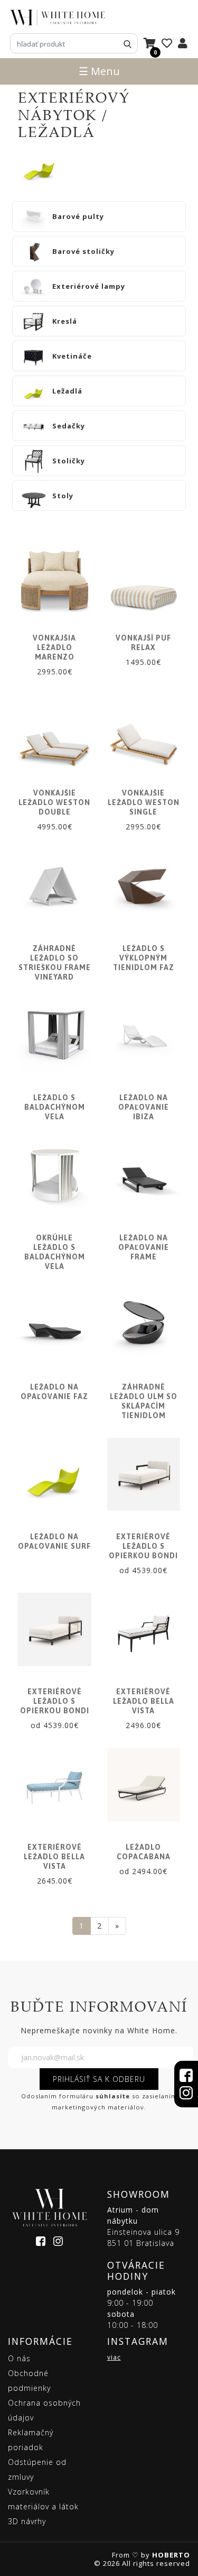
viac (114, 2357)
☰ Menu (99, 71)
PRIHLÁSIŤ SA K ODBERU (99, 2079)
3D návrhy (27, 2521)
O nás (19, 2358)
